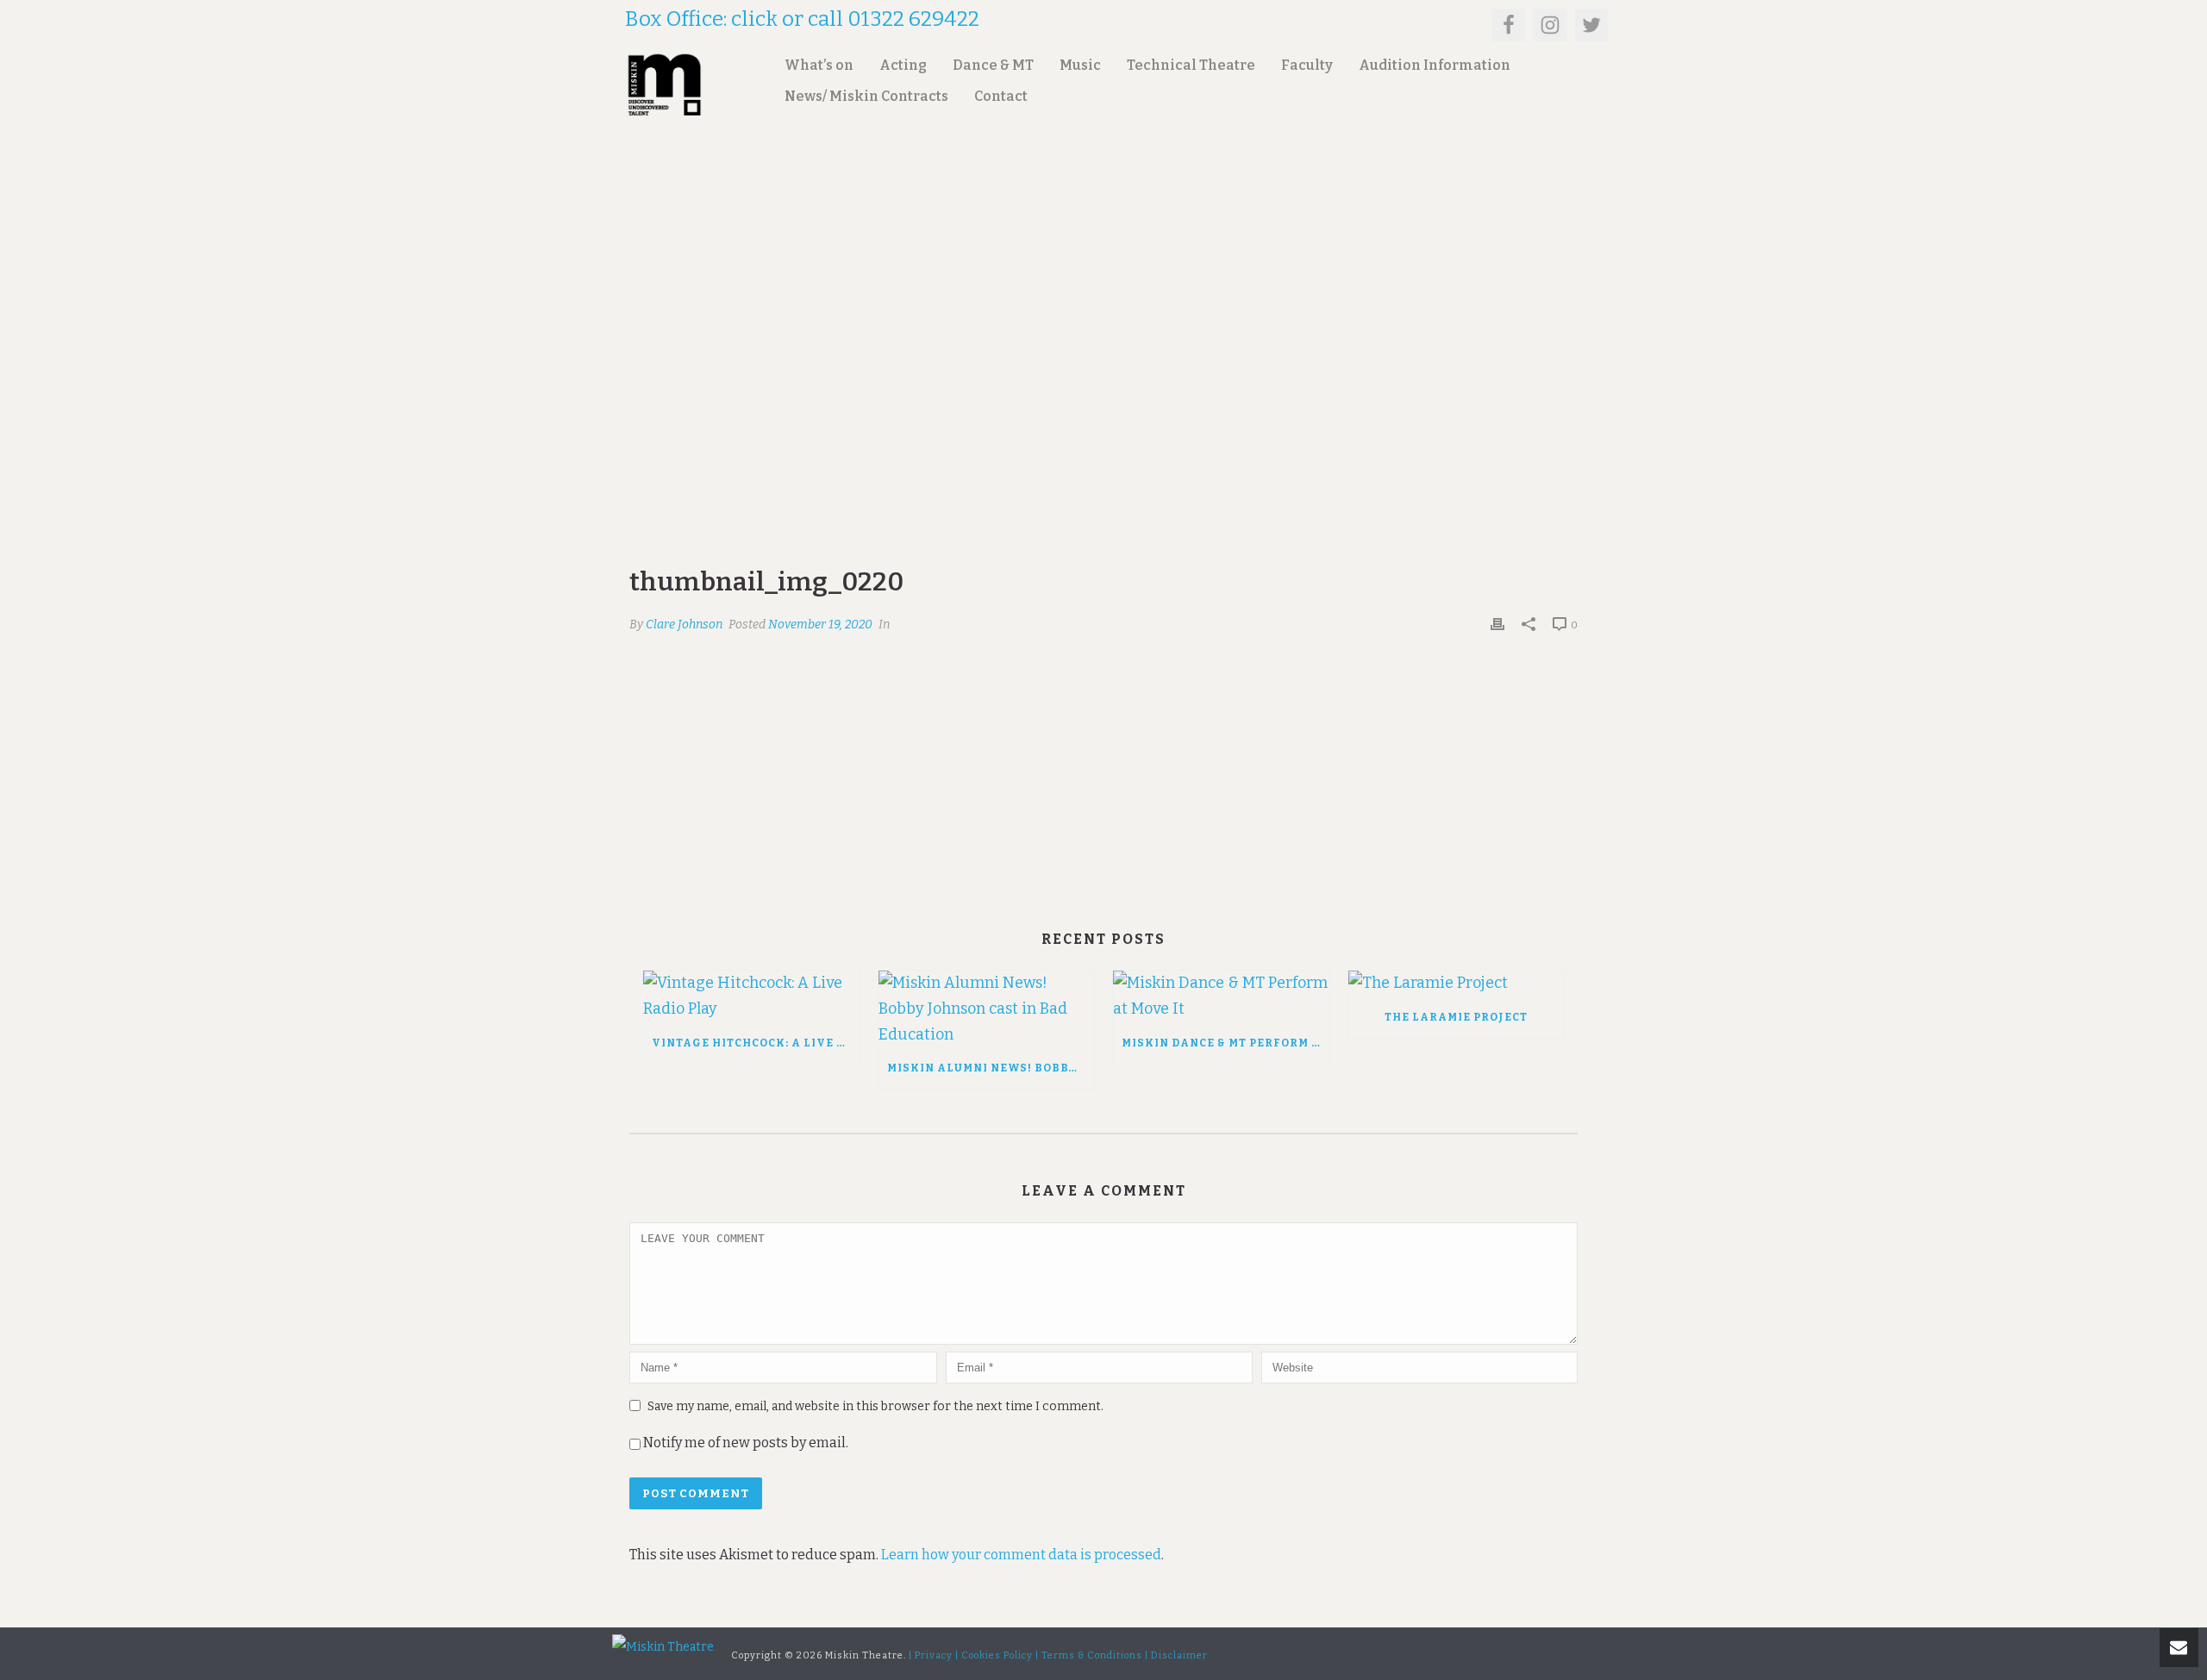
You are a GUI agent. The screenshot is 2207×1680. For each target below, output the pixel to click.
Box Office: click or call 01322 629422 (802, 19)
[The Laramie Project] (1457, 984)
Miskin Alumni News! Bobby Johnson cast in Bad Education (991, 1068)
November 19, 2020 (820, 625)
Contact (1001, 96)
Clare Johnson (684, 625)
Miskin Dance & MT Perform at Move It (1225, 1043)
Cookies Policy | (1000, 1655)
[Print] (1497, 624)
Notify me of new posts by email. (746, 1443)
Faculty (1307, 65)
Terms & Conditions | (1095, 1655)
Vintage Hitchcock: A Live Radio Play (756, 1043)
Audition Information (1435, 65)
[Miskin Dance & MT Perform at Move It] (1221, 996)
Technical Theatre (1191, 65)
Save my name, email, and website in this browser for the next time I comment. (875, 1406)
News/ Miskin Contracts (866, 96)
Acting (903, 65)
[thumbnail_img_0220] (1103, 376)
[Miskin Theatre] (663, 1647)
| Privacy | (934, 1655)
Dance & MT (993, 65)
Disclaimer (1179, 1655)
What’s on (819, 65)
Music (1080, 65)
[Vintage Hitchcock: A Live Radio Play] (751, 996)
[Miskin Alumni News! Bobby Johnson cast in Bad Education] (987, 1009)
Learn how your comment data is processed (1021, 1555)
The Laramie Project (1456, 1017)
